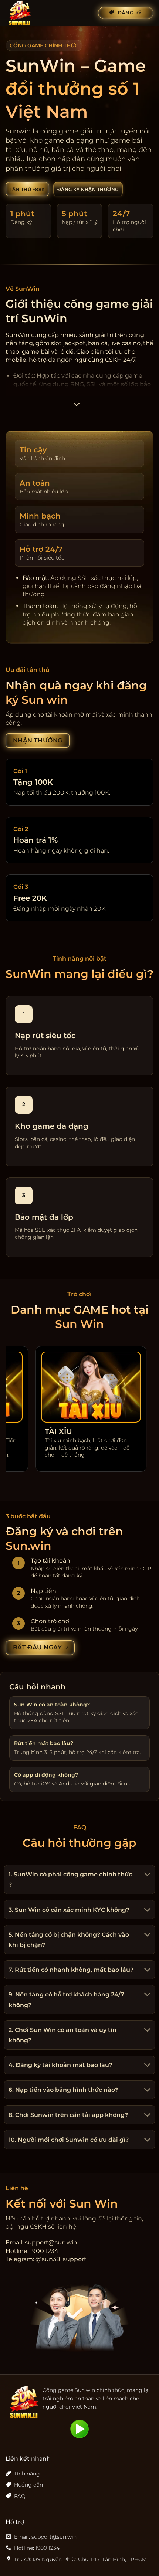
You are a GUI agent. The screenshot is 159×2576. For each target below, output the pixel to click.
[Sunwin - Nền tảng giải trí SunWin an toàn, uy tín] (43, 13)
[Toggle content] (77, 407)
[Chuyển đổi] (146, 1875)
